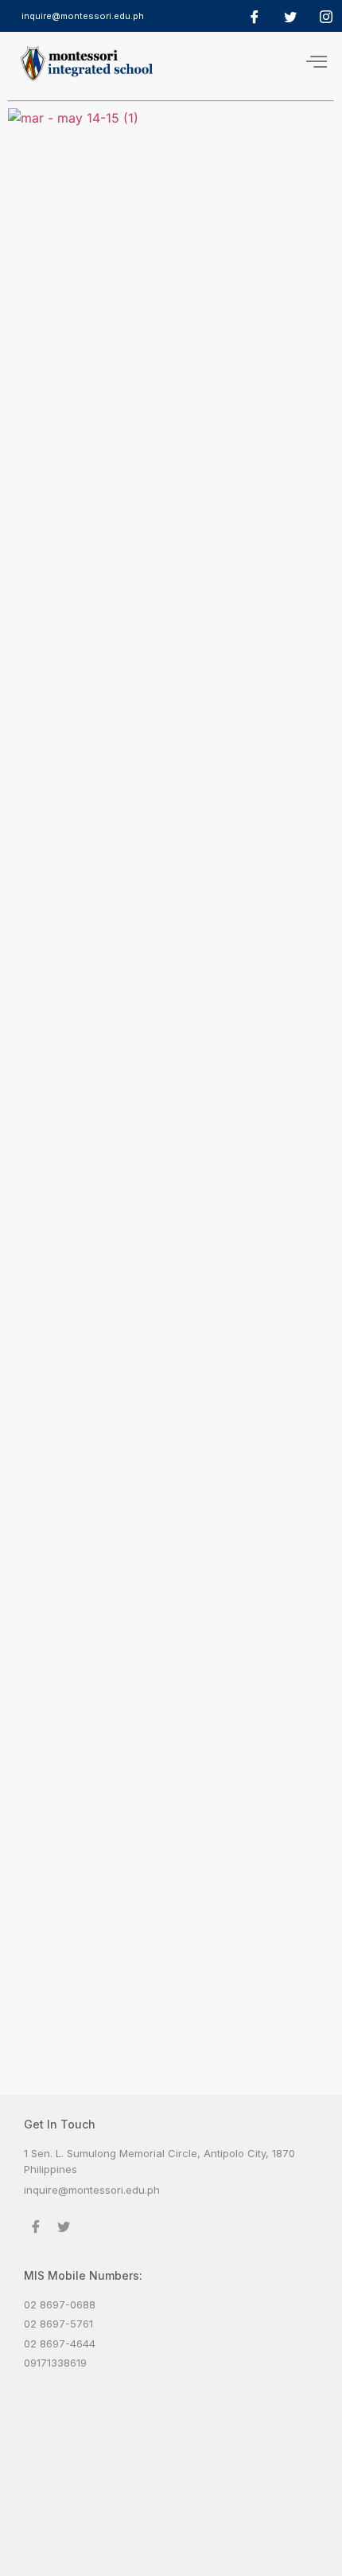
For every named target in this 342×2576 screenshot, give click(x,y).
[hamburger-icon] (316, 63)
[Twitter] (290, 16)
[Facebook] (255, 16)
